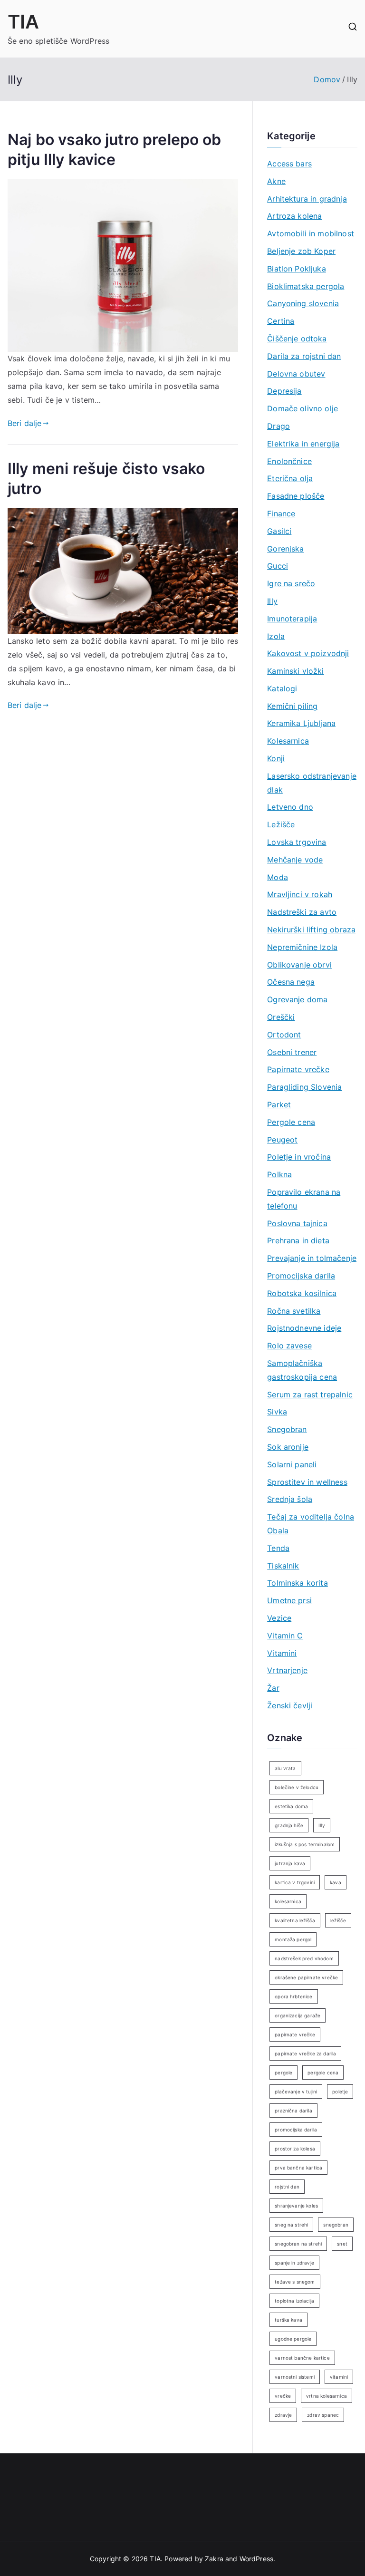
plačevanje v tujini (296, 2092)
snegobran (336, 2225)
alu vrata (285, 1768)
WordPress (256, 2559)
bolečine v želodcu (297, 1787)
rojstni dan (287, 2187)
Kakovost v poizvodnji (308, 653)
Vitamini (282, 1653)
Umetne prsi (289, 1600)
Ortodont (284, 1035)
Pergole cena (291, 1122)
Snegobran (287, 1429)
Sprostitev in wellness (307, 1482)
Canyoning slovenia (303, 303)
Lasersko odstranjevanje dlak (312, 783)
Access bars (289, 164)
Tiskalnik (283, 1566)
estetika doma (291, 1806)
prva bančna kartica (298, 2168)
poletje (340, 2092)
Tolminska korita (298, 1583)
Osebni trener (292, 1052)
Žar (273, 1688)
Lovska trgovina (297, 842)
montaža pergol (293, 1939)
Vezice (279, 1618)
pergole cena (323, 2072)
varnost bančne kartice (302, 2358)
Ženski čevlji (290, 1705)
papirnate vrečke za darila (305, 2053)
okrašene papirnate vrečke (306, 1977)
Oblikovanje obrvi (299, 965)
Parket (279, 1104)
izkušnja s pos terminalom (305, 1844)
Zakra (214, 2559)
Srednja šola (290, 1499)
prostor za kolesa (295, 2149)
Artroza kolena (294, 216)
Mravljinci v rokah (300, 894)
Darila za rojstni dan (304, 356)
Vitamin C (285, 1636)
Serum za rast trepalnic (310, 1395)
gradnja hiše (289, 1825)
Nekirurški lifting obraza (311, 930)
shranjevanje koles (296, 2206)
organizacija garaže (298, 2015)
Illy (272, 601)
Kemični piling (292, 706)
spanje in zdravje (294, 2263)
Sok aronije (288, 1447)
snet (342, 2244)
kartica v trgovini (295, 1882)
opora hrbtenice (293, 1996)
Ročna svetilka (294, 1311)
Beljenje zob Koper (301, 251)
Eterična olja (290, 478)
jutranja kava (290, 1863)
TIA (23, 22)
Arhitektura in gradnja (307, 199)
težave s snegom (295, 2282)
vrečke (283, 2396)
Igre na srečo (291, 583)
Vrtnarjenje (287, 1670)
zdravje (283, 2415)
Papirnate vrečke (298, 1069)
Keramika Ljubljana (301, 723)
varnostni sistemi (295, 2377)
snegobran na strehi (298, 2244)
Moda (278, 877)
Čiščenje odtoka (297, 339)
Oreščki (281, 1017)
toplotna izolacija (294, 2301)
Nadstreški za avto (302, 912)
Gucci (278, 566)
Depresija (284, 391)
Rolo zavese (289, 1346)
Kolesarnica (288, 741)
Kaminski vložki (295, 671)
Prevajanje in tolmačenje (312, 1258)
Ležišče (281, 824)
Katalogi (282, 688)
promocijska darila (296, 2130)
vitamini (339, 2377)
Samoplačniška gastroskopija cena (302, 1370)
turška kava (288, 2320)
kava (336, 1882)
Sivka (277, 1412)
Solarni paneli (292, 1464)
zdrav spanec (323, 2415)
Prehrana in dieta (298, 1240)
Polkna (279, 1174)
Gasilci (279, 531)
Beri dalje (25, 423)
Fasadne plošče (296, 496)
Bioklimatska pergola (306, 286)
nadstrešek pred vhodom (304, 1958)
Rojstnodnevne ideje (304, 1328)
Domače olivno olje (303, 408)
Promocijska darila (301, 1276)
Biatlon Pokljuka (297, 269)
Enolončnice (289, 461)
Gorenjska (285, 549)
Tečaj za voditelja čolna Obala (311, 1524)
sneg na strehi (291, 2225)
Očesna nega (291, 982)
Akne (276, 181)
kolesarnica (288, 1901)
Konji (276, 758)
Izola (276, 636)
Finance (281, 513)
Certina (281, 321)
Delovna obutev (296, 374)
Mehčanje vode (295, 860)
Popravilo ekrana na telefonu (304, 1199)
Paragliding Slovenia (304, 1087)
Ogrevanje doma (297, 999)
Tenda (278, 1548)
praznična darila (293, 2111)
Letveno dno (290, 807)
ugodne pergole (293, 2339)
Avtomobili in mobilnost (311, 233)
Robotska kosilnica (302, 1293)
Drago (279, 426)
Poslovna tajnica (297, 1223)
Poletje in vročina (299, 1157)
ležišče (338, 1920)
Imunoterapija (292, 619)
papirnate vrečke (295, 2034)
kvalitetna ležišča (295, 1920)
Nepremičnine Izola (302, 947)
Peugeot (282, 1140)
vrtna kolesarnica (327, 2396)
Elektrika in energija (303, 444)
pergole (283, 2072)
